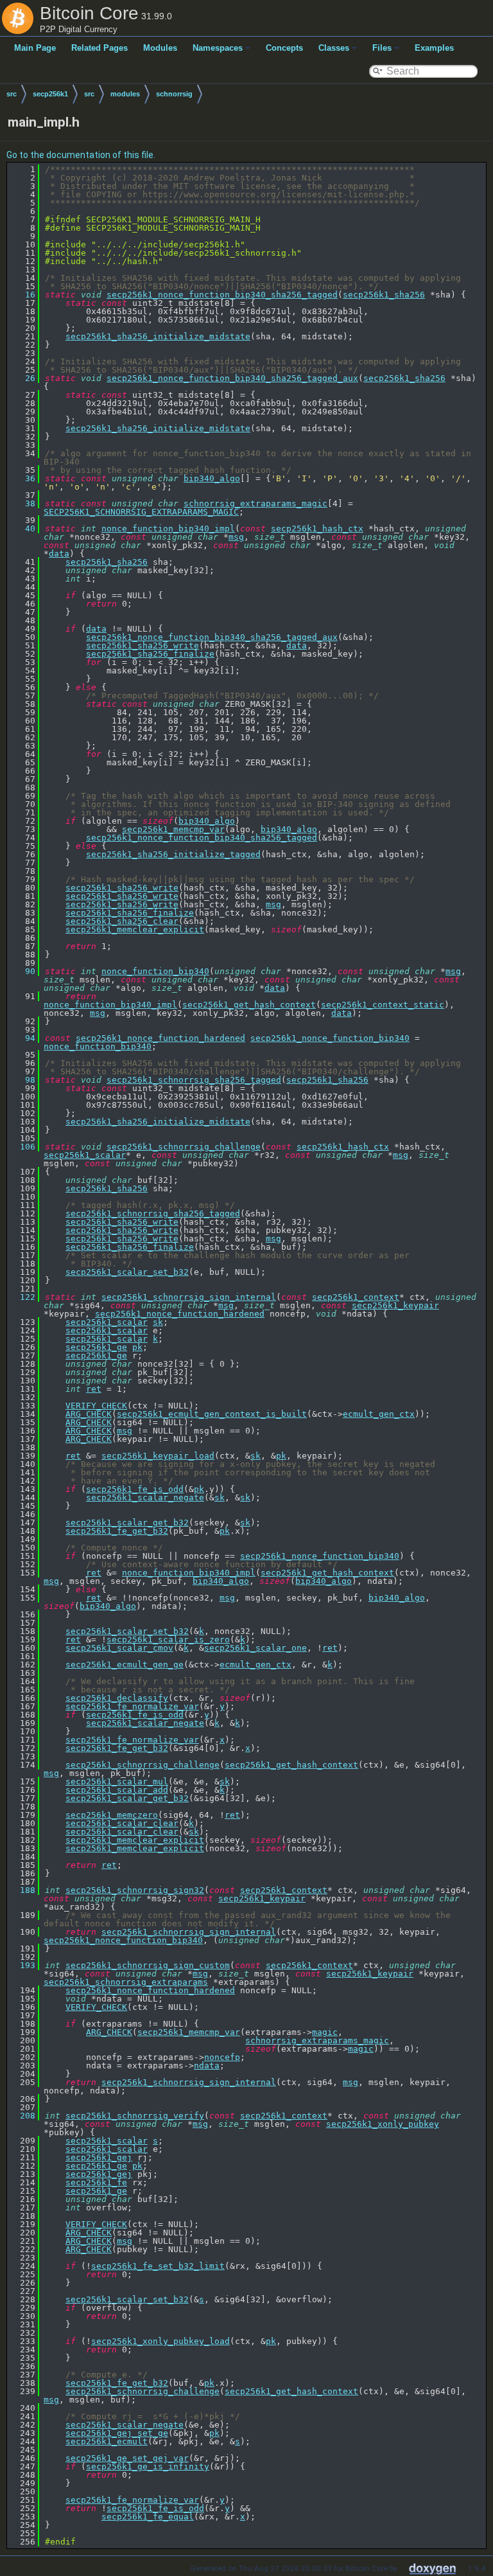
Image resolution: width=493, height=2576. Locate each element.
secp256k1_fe (96, 2182)
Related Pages (99, 48)
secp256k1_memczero (112, 1815)
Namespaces (218, 48)
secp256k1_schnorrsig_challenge (184, 1147)
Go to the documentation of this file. (81, 155)
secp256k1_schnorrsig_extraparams (126, 1982)
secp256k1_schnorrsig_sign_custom (148, 1965)
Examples (434, 48)
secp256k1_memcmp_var (173, 829)
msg (236, 537)
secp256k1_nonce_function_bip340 (330, 1038)
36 (22, 478)
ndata (207, 2065)
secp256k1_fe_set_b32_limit (158, 2266)
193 (22, 1965)
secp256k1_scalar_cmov (119, 1648)
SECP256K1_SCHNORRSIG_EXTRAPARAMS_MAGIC (141, 512)
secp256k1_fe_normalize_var (132, 1706)
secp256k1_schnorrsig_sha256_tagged (194, 1080)
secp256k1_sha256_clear (122, 921)
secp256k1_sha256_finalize (150, 654)
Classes (334, 48)
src (12, 94)
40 (22, 529)
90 (22, 971)
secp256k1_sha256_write (143, 645)
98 (22, 1080)
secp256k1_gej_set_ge (117, 2433)
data (59, 554)
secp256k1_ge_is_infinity (148, 2466)
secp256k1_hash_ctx (317, 529)
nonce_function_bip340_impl (168, 529)
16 (22, 295)
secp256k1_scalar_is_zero (168, 1639)
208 (22, 2116)
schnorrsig (174, 94)
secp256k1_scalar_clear (122, 1823)
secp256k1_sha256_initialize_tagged (173, 854)
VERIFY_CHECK (96, 1406)
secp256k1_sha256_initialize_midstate (158, 336)
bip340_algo (212, 478)
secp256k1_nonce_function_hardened (160, 1038)
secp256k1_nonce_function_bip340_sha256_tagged (222, 295)
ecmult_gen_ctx (379, 1414)
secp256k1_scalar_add (117, 1790)
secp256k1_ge (96, 1347)
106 (22, 1147)
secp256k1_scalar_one (255, 1648)
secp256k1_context (356, 1297)
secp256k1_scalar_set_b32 (127, 1272)
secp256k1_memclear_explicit (135, 929)
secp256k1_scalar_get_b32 (127, 1523)
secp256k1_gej (99, 2157)
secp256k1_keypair (395, 1305)
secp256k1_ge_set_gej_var (127, 2458)
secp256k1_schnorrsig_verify (135, 2116)
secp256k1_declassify (117, 1698)
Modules (160, 48)
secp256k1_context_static (383, 1005)
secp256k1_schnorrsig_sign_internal (189, 1297)
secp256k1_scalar (85, 1155)
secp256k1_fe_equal (148, 2517)
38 (22, 503)
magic (325, 2032)
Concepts (284, 48)
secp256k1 (50, 94)
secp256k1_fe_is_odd (135, 1489)
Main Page (35, 48)
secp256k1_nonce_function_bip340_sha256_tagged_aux (232, 378)
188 (22, 1890)
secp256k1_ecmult (107, 2441)
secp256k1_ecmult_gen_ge (125, 1665)
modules (125, 94)
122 (22, 1297)
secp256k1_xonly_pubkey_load (160, 2341)
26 (22, 378)
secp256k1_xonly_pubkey (383, 2124)
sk (158, 1322)
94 (22, 1038)
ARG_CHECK (89, 1414)
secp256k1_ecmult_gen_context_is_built (212, 1414)
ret (94, 1389)
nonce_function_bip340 (155, 971)
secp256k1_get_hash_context (249, 1005)
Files (382, 48)
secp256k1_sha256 (384, 295)
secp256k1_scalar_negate (145, 1497)
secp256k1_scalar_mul (117, 1781)
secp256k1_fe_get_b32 (117, 1531)
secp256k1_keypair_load (158, 1456)
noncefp (222, 2057)
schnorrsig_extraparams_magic (255, 503)
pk (137, 1347)
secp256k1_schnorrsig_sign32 (135, 1890)
